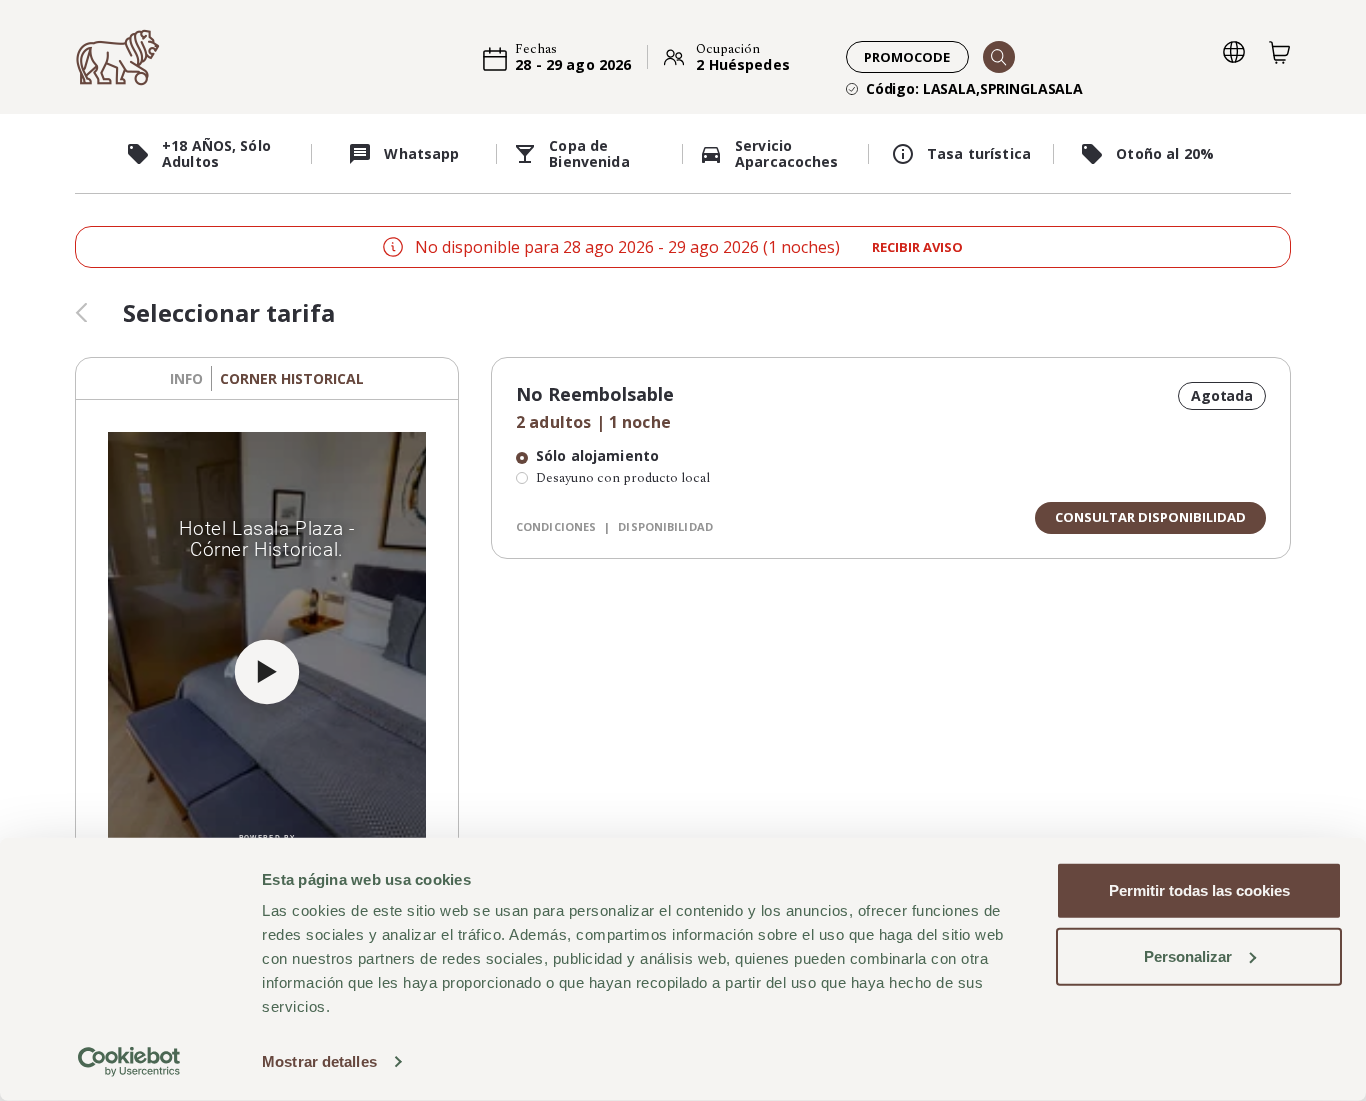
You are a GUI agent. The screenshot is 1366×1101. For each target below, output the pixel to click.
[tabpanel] (267, 672)
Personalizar (1188, 955)
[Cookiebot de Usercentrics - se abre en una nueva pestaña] (129, 1062)
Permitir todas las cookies (1199, 890)
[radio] (614, 458)
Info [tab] (186, 378)
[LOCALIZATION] (1234, 52)
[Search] (999, 57)
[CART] (1280, 52)
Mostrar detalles (319, 1061)
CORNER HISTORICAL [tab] (292, 378)
